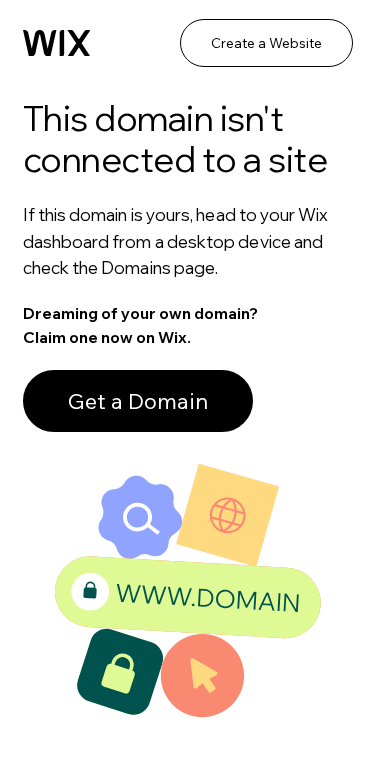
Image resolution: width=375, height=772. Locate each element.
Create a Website (266, 43)
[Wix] (57, 43)
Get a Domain (138, 401)
